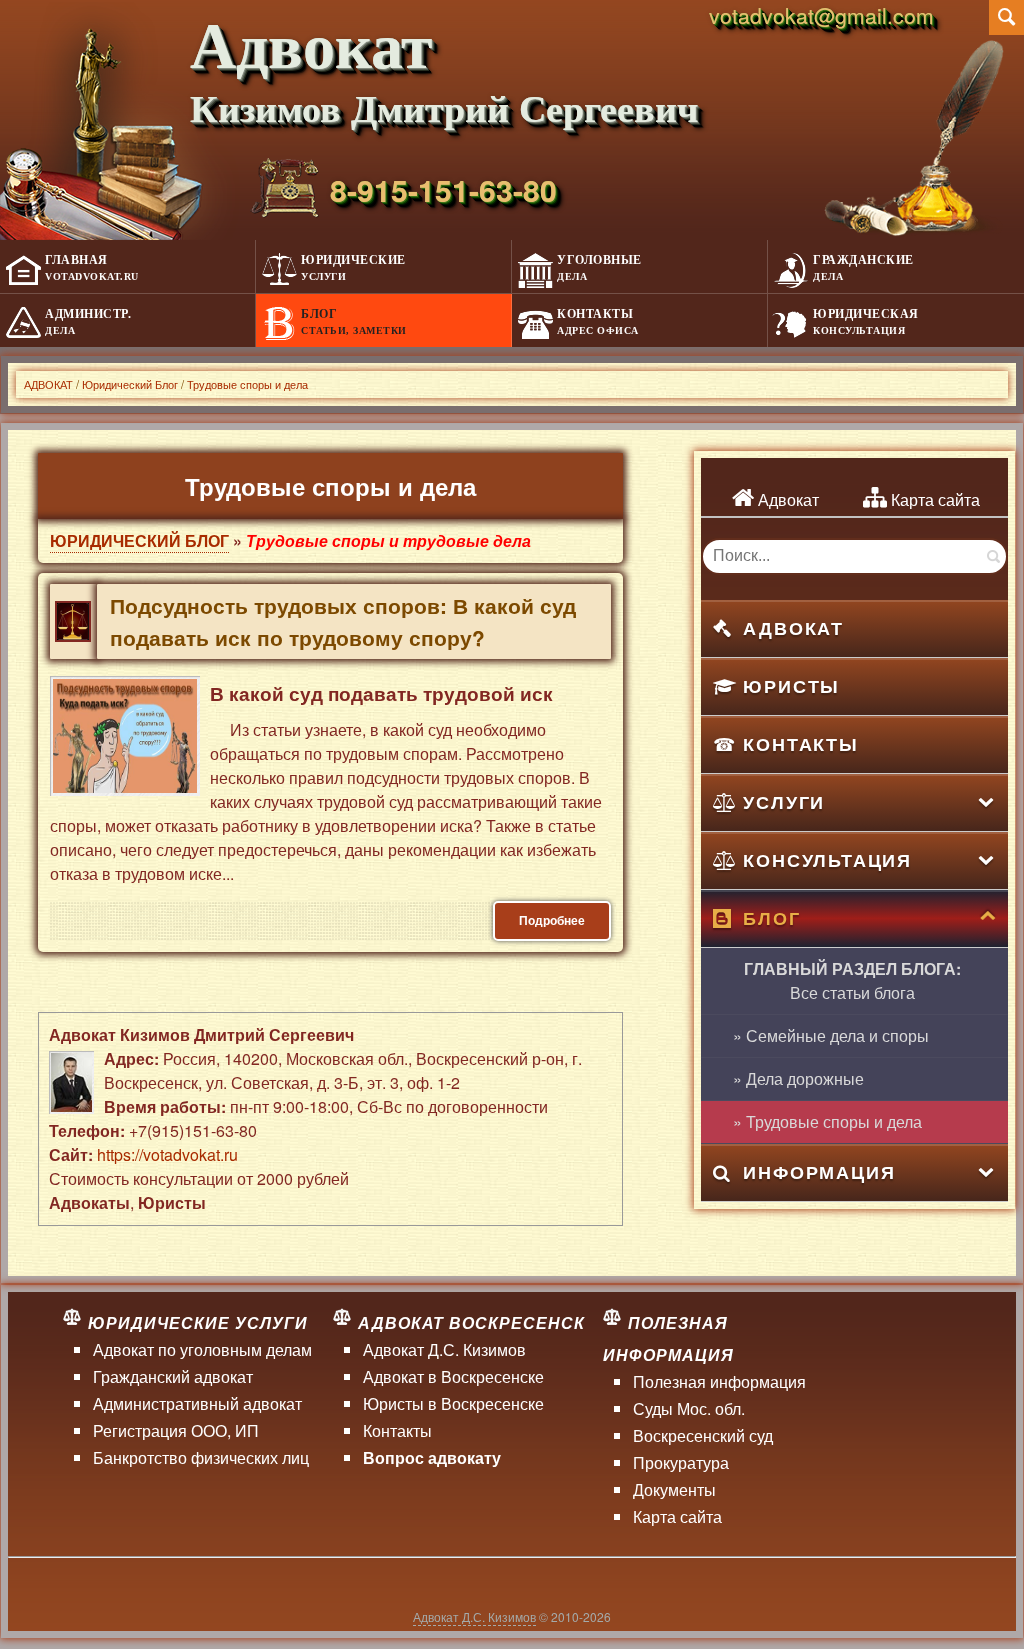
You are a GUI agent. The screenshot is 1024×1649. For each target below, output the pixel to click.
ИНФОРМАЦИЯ (819, 1172)
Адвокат (786, 499)
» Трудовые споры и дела (827, 1121)
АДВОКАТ (793, 628)
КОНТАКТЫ (800, 744)
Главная (92, 267)
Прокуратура (681, 1462)
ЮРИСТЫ (791, 686)
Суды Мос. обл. (689, 1408)
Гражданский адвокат (173, 1376)
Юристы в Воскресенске (453, 1403)
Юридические (353, 267)
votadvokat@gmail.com (821, 15)
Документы (674, 1489)
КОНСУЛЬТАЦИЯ (827, 860)
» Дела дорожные (798, 1078)
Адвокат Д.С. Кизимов (444, 1349)
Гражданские (863, 267)
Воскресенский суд (703, 1435)
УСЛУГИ (784, 802)
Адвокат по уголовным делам (202, 1349)
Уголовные (599, 267)
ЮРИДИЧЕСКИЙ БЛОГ (139, 540)
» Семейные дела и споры (831, 1035)
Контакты (598, 321)
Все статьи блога (852, 980)
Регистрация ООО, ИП (176, 1430)
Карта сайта (933, 499)
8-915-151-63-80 (443, 190)
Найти (992, 556)
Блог (354, 321)
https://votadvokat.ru (167, 1154)
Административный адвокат (197, 1403)
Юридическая (866, 321)
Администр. (88, 321)
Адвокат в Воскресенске (453, 1376)
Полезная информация (719, 1381)
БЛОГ (771, 918)
